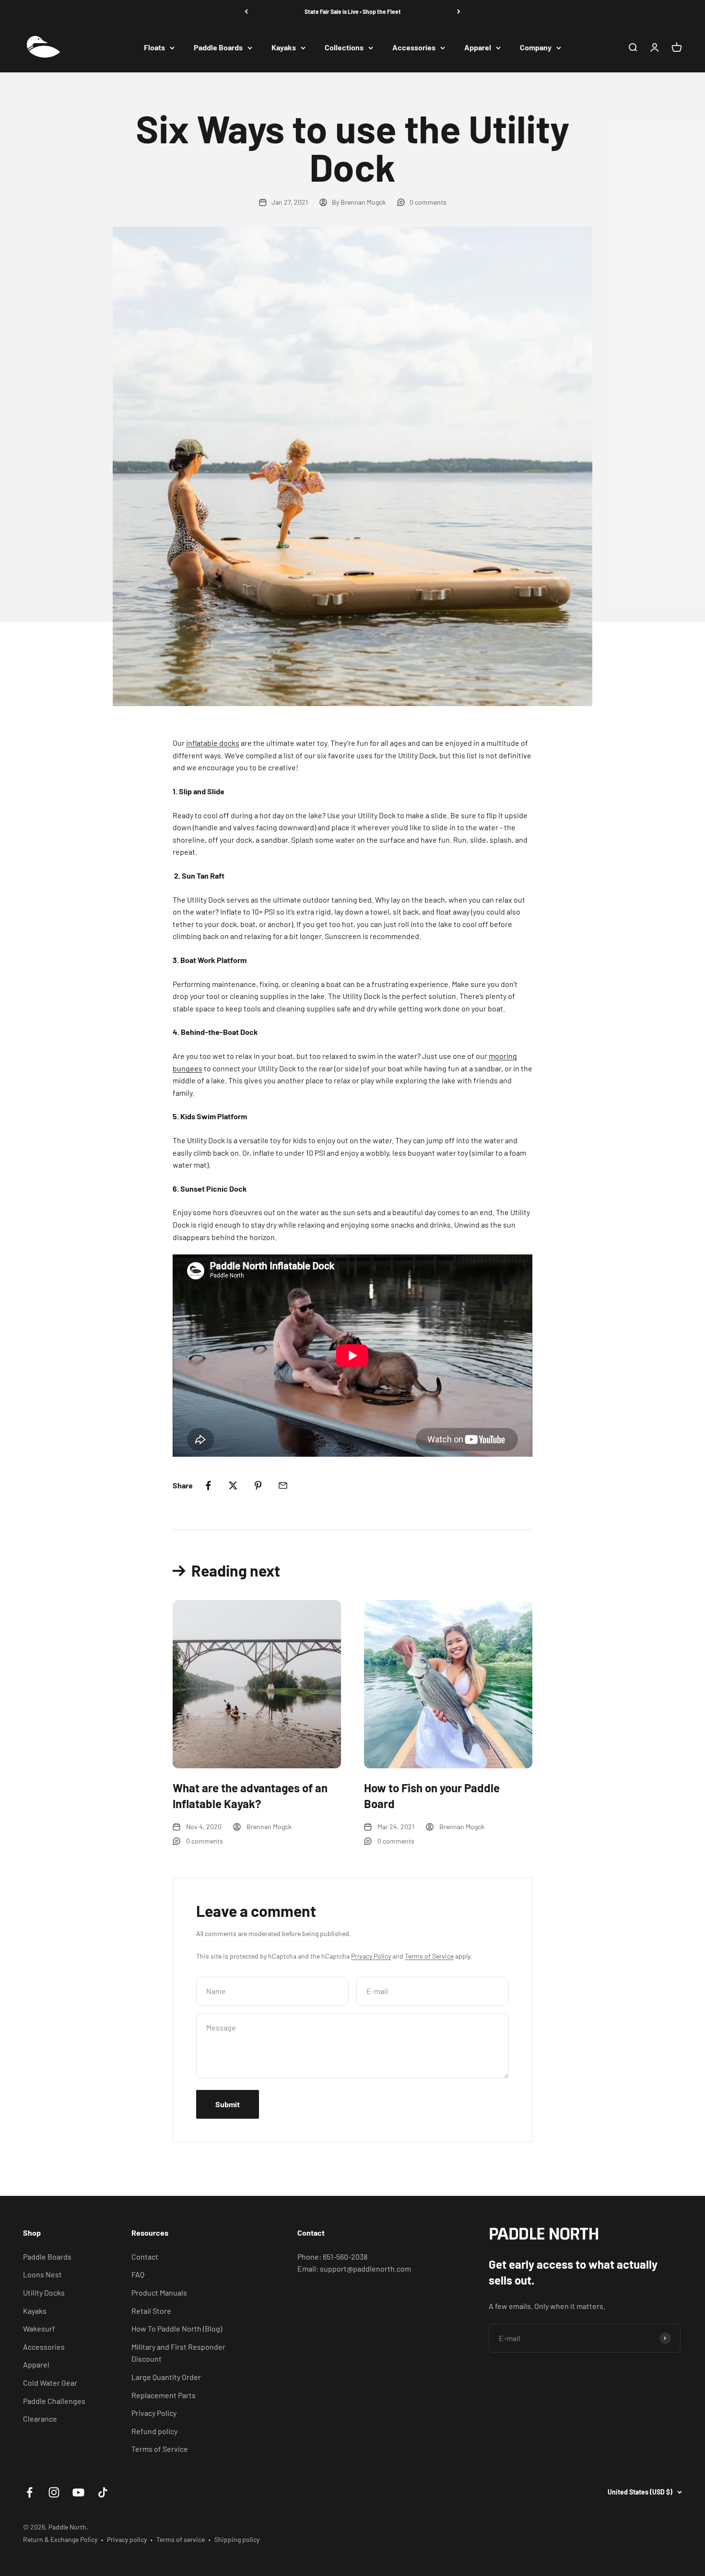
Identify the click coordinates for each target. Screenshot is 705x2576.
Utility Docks (44, 2292)
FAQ (138, 2274)
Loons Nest (42, 2274)
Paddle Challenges (54, 2401)
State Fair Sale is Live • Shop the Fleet (353, 12)
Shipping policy (237, 2539)
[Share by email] (283, 1485)
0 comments (428, 202)
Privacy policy (127, 2539)
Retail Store (151, 2311)
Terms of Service (429, 1956)
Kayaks (284, 48)
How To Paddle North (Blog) (177, 2328)
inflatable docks (213, 743)
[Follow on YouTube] (78, 2492)
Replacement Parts (164, 2395)
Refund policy (154, 2431)
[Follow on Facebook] (29, 2492)
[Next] (459, 12)
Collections (344, 48)
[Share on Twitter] (233, 1485)
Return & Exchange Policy (60, 2539)
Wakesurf (39, 2328)
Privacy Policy (371, 1956)
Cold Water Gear (50, 2383)
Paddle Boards (218, 48)
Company (536, 48)
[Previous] (246, 12)
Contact (145, 2257)
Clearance (40, 2419)
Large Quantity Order (166, 2377)
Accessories (414, 48)
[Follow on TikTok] (103, 2492)
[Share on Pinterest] (258, 1485)
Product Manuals (159, 2292)
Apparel (478, 48)
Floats (154, 48)
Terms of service (181, 2539)
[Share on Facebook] (208, 1485)
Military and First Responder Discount (178, 2353)
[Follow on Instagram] (54, 2492)
